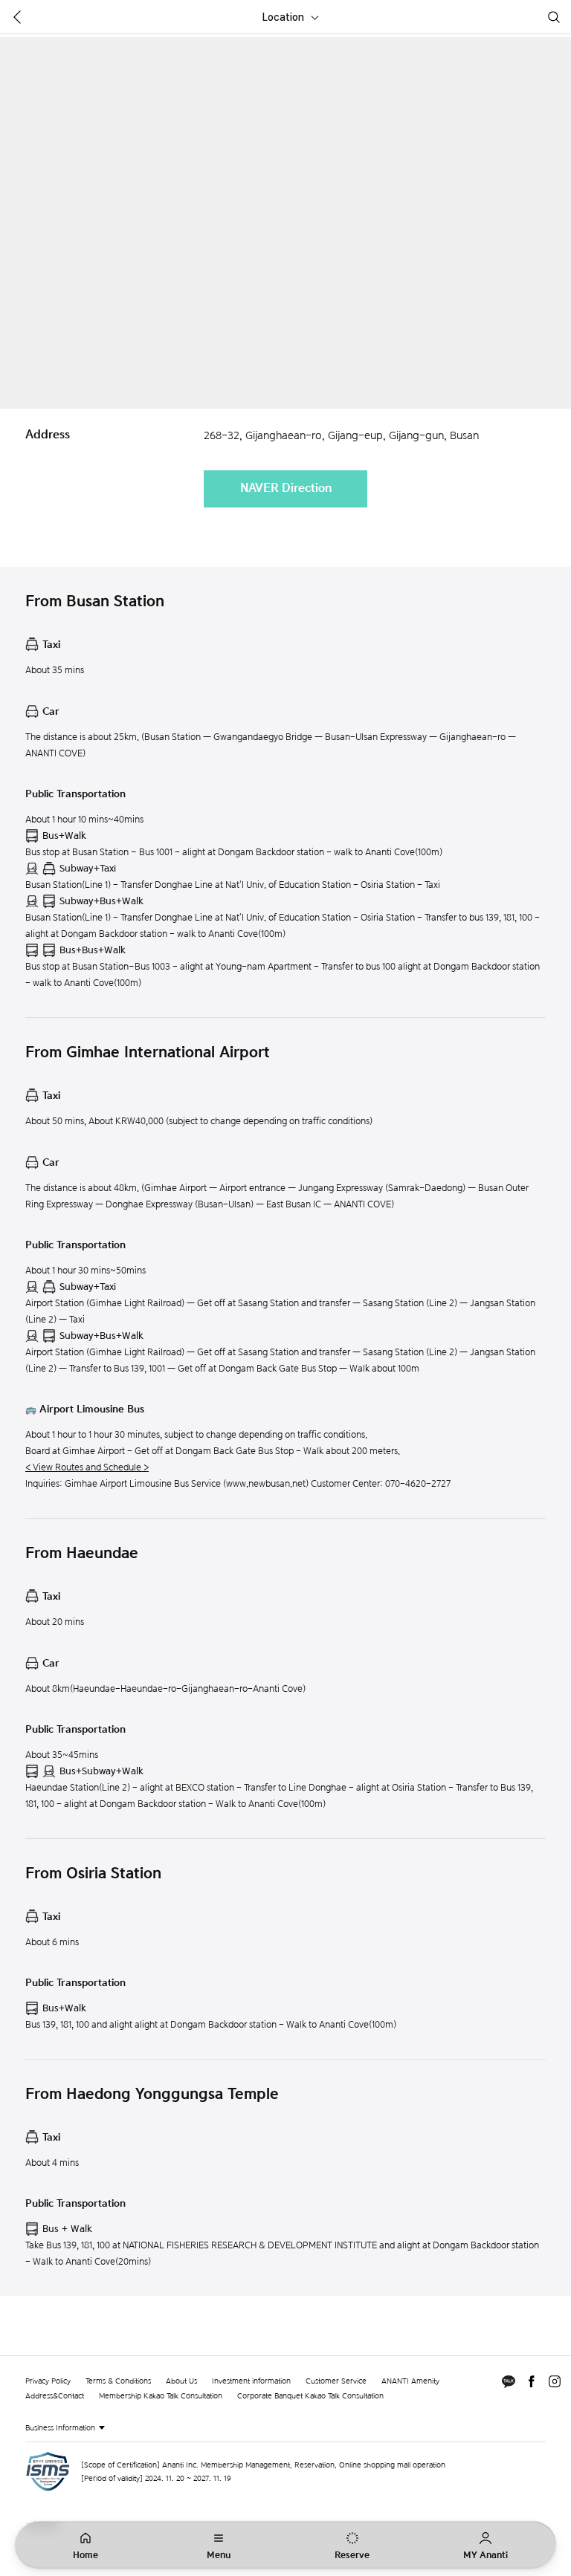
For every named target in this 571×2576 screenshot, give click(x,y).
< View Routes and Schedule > (87, 1467)
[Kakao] (509, 2381)
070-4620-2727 (418, 1483)
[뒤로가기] (17, 17)
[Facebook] (532, 2381)
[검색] (554, 17)
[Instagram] (555, 2381)
